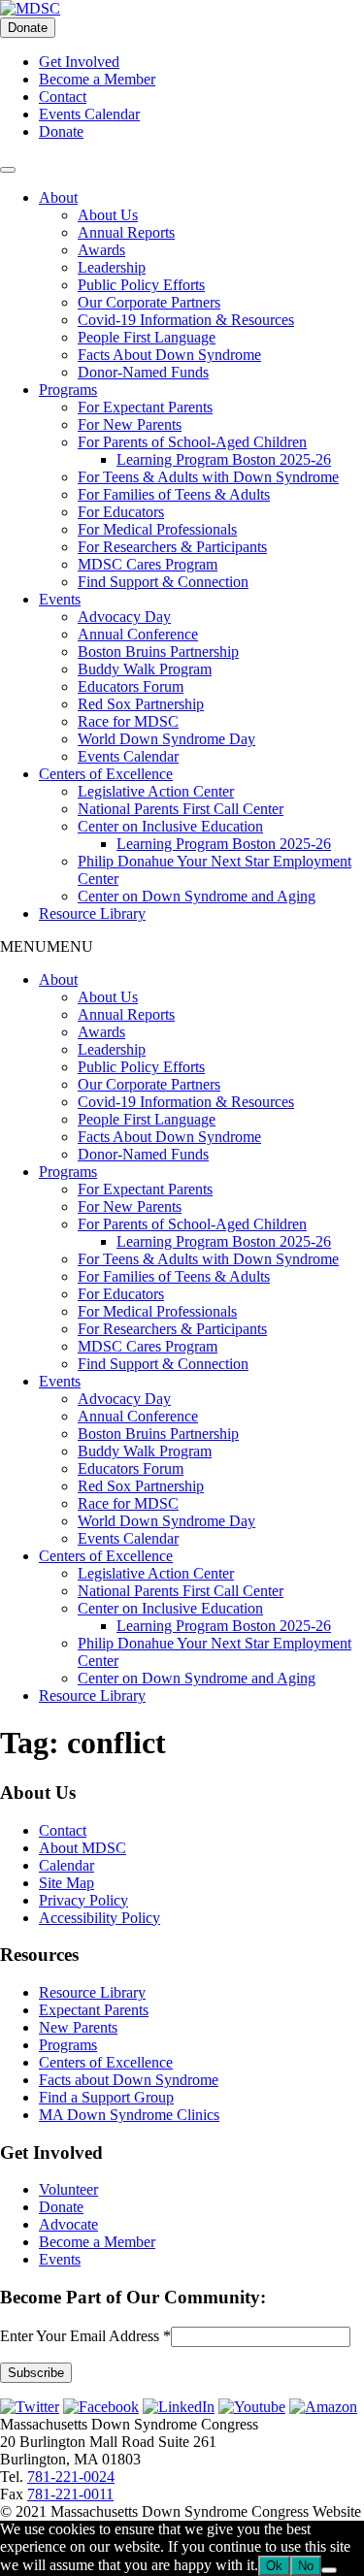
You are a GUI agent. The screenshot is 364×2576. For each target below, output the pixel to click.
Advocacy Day (124, 617)
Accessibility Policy (99, 1918)
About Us (108, 215)
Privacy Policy (83, 1900)
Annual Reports (126, 232)
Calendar (66, 1865)
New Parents (78, 2027)
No (306, 2566)
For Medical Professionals (157, 529)
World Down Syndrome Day (166, 739)
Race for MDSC (128, 721)
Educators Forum (131, 686)
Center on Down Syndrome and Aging (197, 896)
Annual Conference (138, 634)
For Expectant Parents (145, 407)
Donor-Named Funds (143, 372)
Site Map (66, 1883)
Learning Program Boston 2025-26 (224, 459)
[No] (329, 2570)
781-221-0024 (71, 2477)
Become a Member (97, 79)
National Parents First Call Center (181, 809)
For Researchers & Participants (172, 547)
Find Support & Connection (163, 582)
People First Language (147, 337)
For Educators (121, 512)
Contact (63, 97)
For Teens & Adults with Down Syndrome (208, 477)
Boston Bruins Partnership (158, 652)
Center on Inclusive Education (170, 826)
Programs (68, 390)
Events (60, 599)
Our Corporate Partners (149, 302)
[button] (47, 946)
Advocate (68, 2224)
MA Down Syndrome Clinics (129, 2115)
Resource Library (92, 913)
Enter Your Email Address (85, 2336)
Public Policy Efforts (141, 285)
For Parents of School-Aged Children (192, 442)
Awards (101, 250)
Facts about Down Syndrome (129, 2080)
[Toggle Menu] (8, 170)
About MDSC (83, 1848)
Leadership (112, 267)
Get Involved (79, 62)
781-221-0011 (70, 2494)
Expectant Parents (94, 2010)
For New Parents (130, 424)
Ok (274, 2566)
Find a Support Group (106, 2097)
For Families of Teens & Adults (174, 494)
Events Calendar (89, 114)
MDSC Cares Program (148, 564)
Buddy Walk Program (145, 669)
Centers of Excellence (106, 774)
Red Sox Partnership (141, 704)
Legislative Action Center (156, 791)
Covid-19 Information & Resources (186, 320)
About (58, 197)
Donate (28, 28)
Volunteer (68, 2189)
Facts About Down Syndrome (169, 355)
